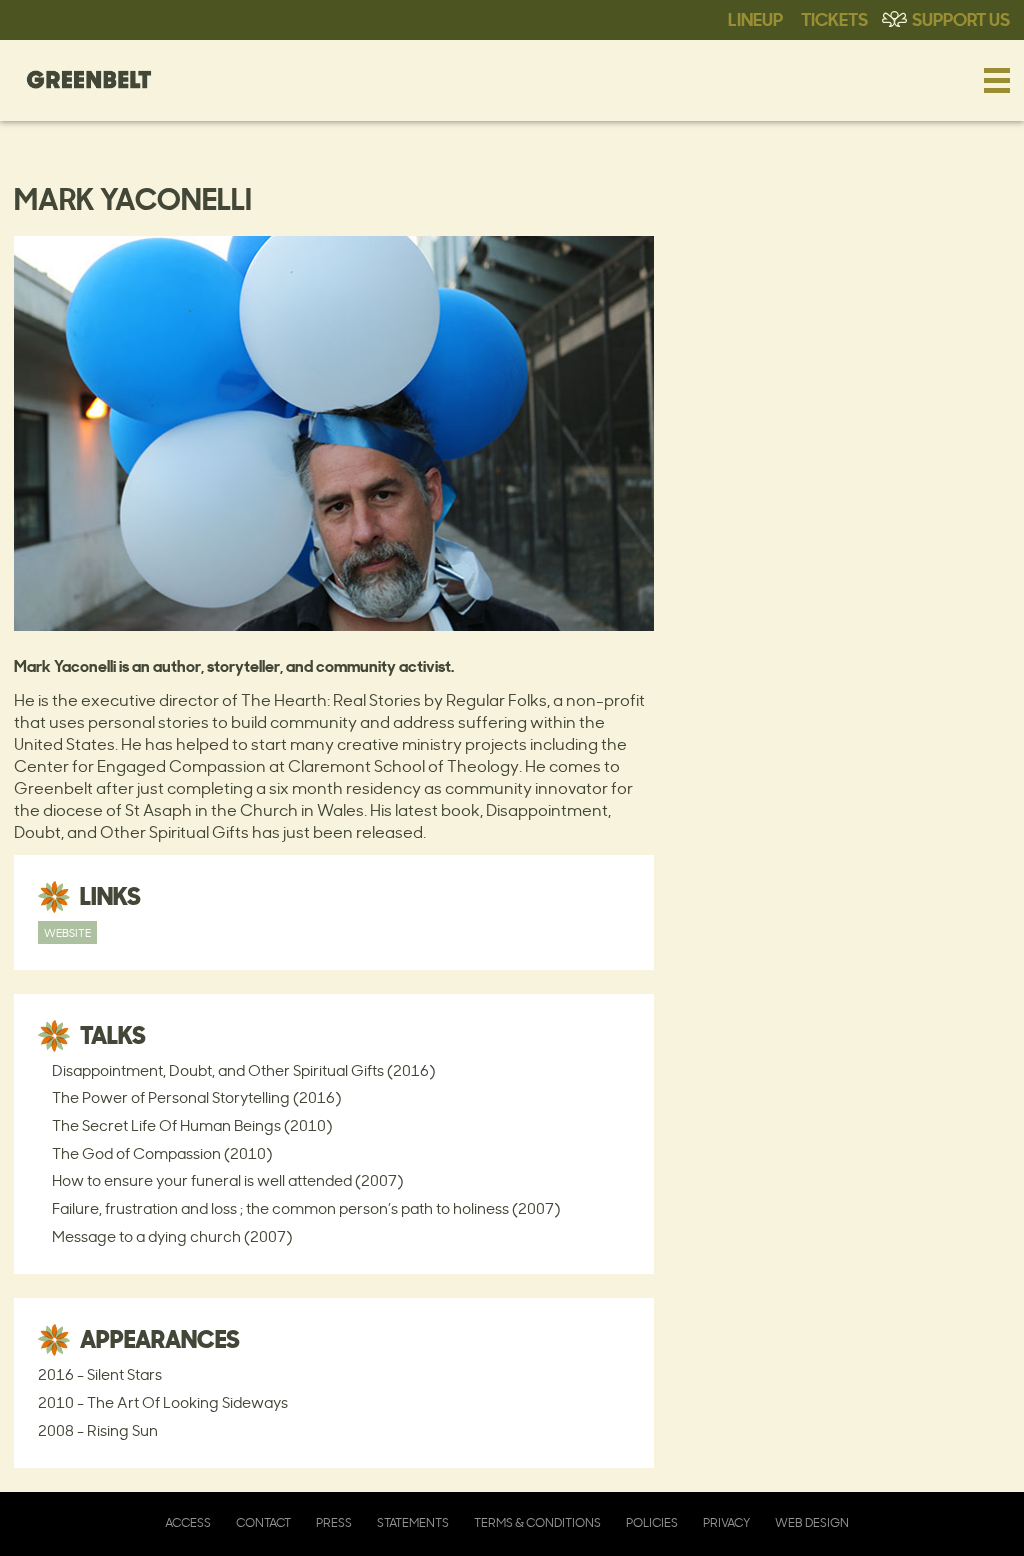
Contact (263, 1522)
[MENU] (997, 80)
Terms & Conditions (537, 1522)
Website (67, 932)
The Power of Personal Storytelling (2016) (196, 1097)
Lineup (755, 18)
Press (334, 1522)
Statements (413, 1522)
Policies (652, 1522)
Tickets (834, 18)
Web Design (812, 1522)
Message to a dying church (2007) (172, 1236)
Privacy (726, 1522)
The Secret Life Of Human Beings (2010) (192, 1125)
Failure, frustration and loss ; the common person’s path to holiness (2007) (306, 1208)
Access (188, 1522)
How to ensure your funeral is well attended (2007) (227, 1180)
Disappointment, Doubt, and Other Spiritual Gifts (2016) (243, 1070)
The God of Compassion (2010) (162, 1153)
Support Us (961, 18)
